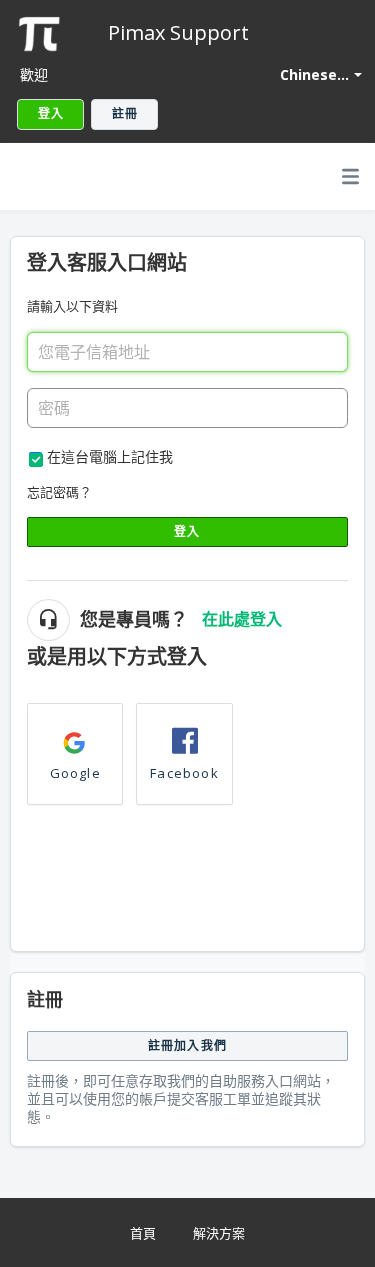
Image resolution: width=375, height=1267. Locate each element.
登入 (187, 531)
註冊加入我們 (187, 1045)
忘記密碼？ (59, 492)
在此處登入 (242, 619)
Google (75, 773)
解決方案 (219, 1233)
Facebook (184, 773)
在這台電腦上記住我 (110, 456)
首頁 (143, 1233)
